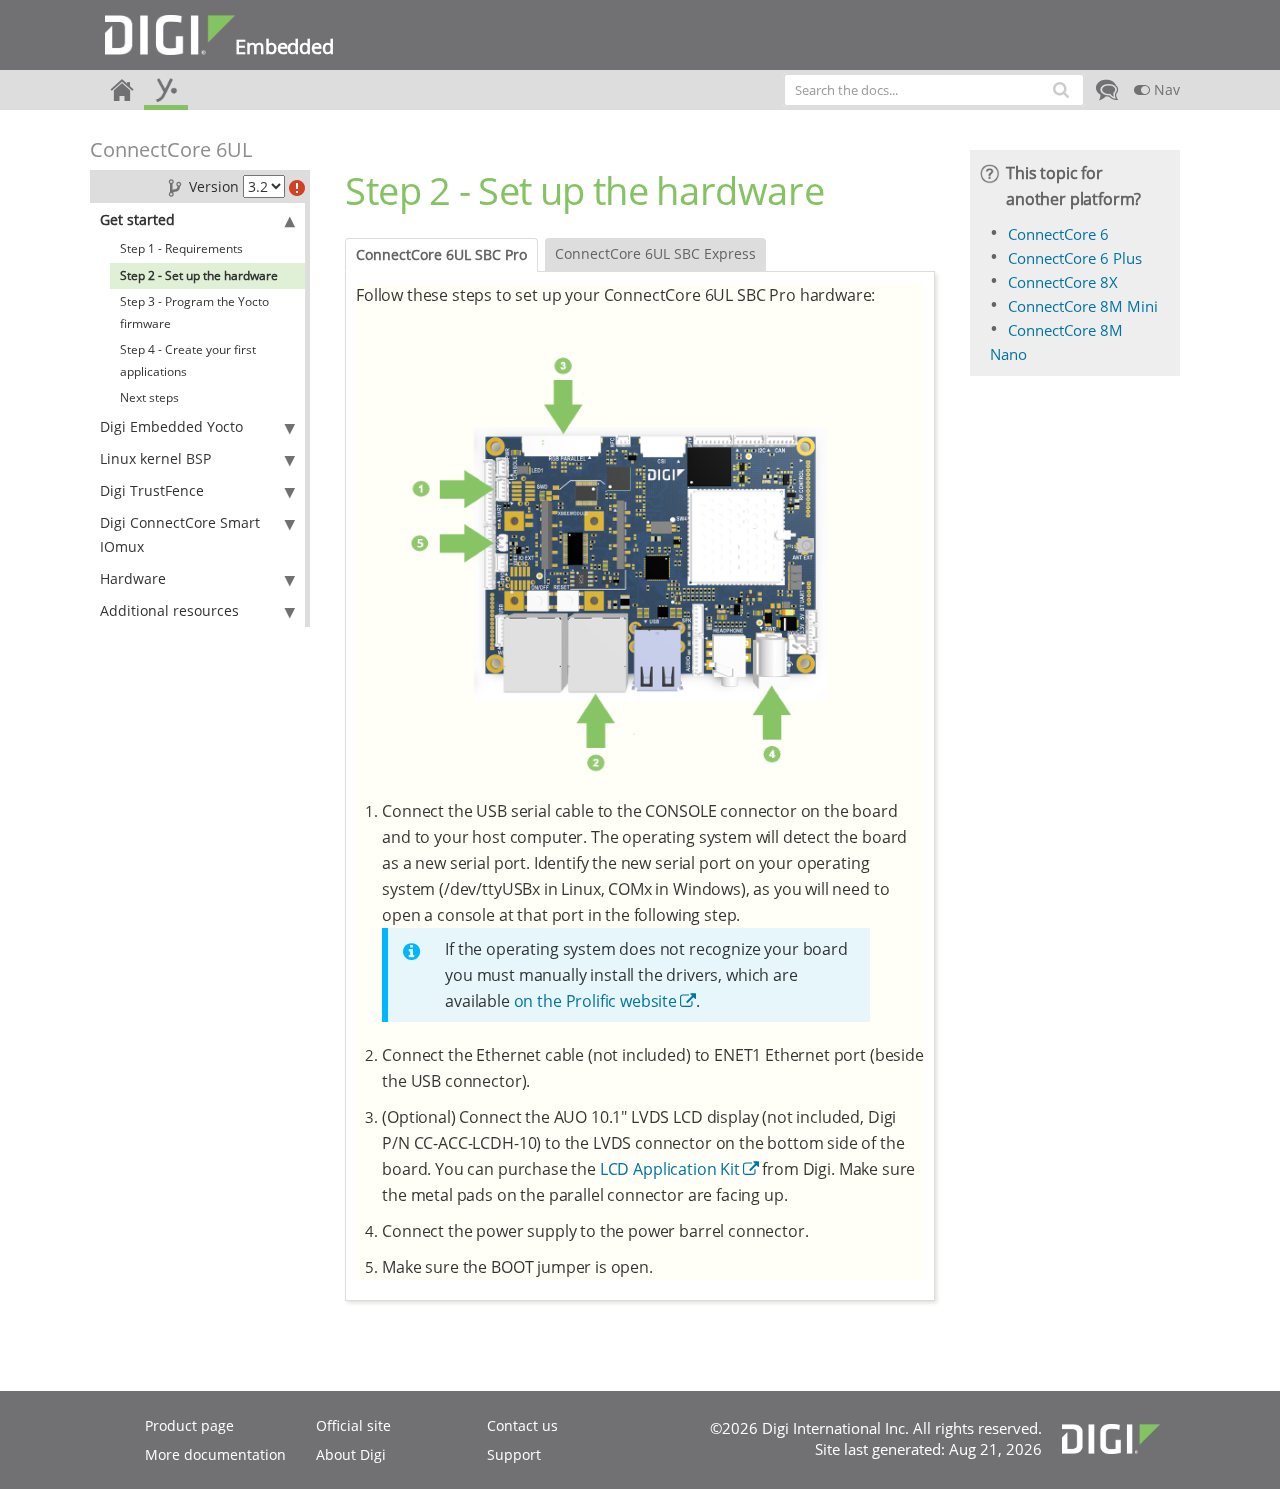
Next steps (149, 397)
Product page (189, 1425)
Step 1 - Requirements (181, 248)
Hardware (133, 578)
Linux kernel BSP (155, 458)
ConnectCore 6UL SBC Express (655, 253)
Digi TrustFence (152, 490)
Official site (353, 1425)
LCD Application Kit (670, 1169)
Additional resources (169, 610)
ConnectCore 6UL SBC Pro (441, 254)
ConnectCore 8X (1063, 282)
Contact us (522, 1425)
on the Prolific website (595, 1001)
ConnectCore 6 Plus (1075, 258)
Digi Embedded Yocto (171, 426)
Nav (1165, 89)
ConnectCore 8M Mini (1083, 306)
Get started (137, 219)
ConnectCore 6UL (171, 149)
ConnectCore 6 (1058, 234)
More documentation (215, 1454)
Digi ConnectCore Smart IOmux (180, 534)
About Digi (351, 1454)
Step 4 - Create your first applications (188, 360)
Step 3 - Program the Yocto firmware (194, 312)
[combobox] (934, 90)
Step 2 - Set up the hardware (199, 275)
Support (514, 1454)
